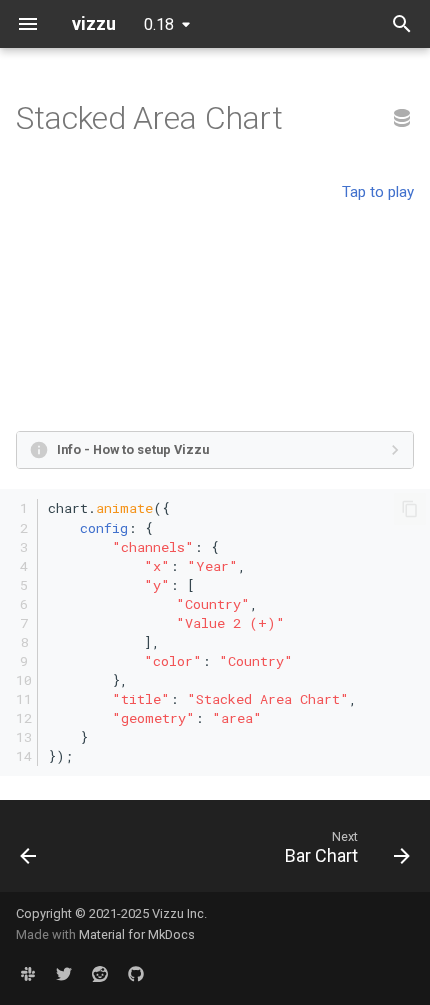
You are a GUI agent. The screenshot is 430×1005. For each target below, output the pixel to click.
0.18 (159, 24)
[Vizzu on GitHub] (136, 973)
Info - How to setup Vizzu (133, 449)
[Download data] (402, 119)
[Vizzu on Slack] (28, 973)
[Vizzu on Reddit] (100, 973)
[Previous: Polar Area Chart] (29, 852)
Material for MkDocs (137, 934)
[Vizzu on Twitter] (64, 973)
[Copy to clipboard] (410, 509)
